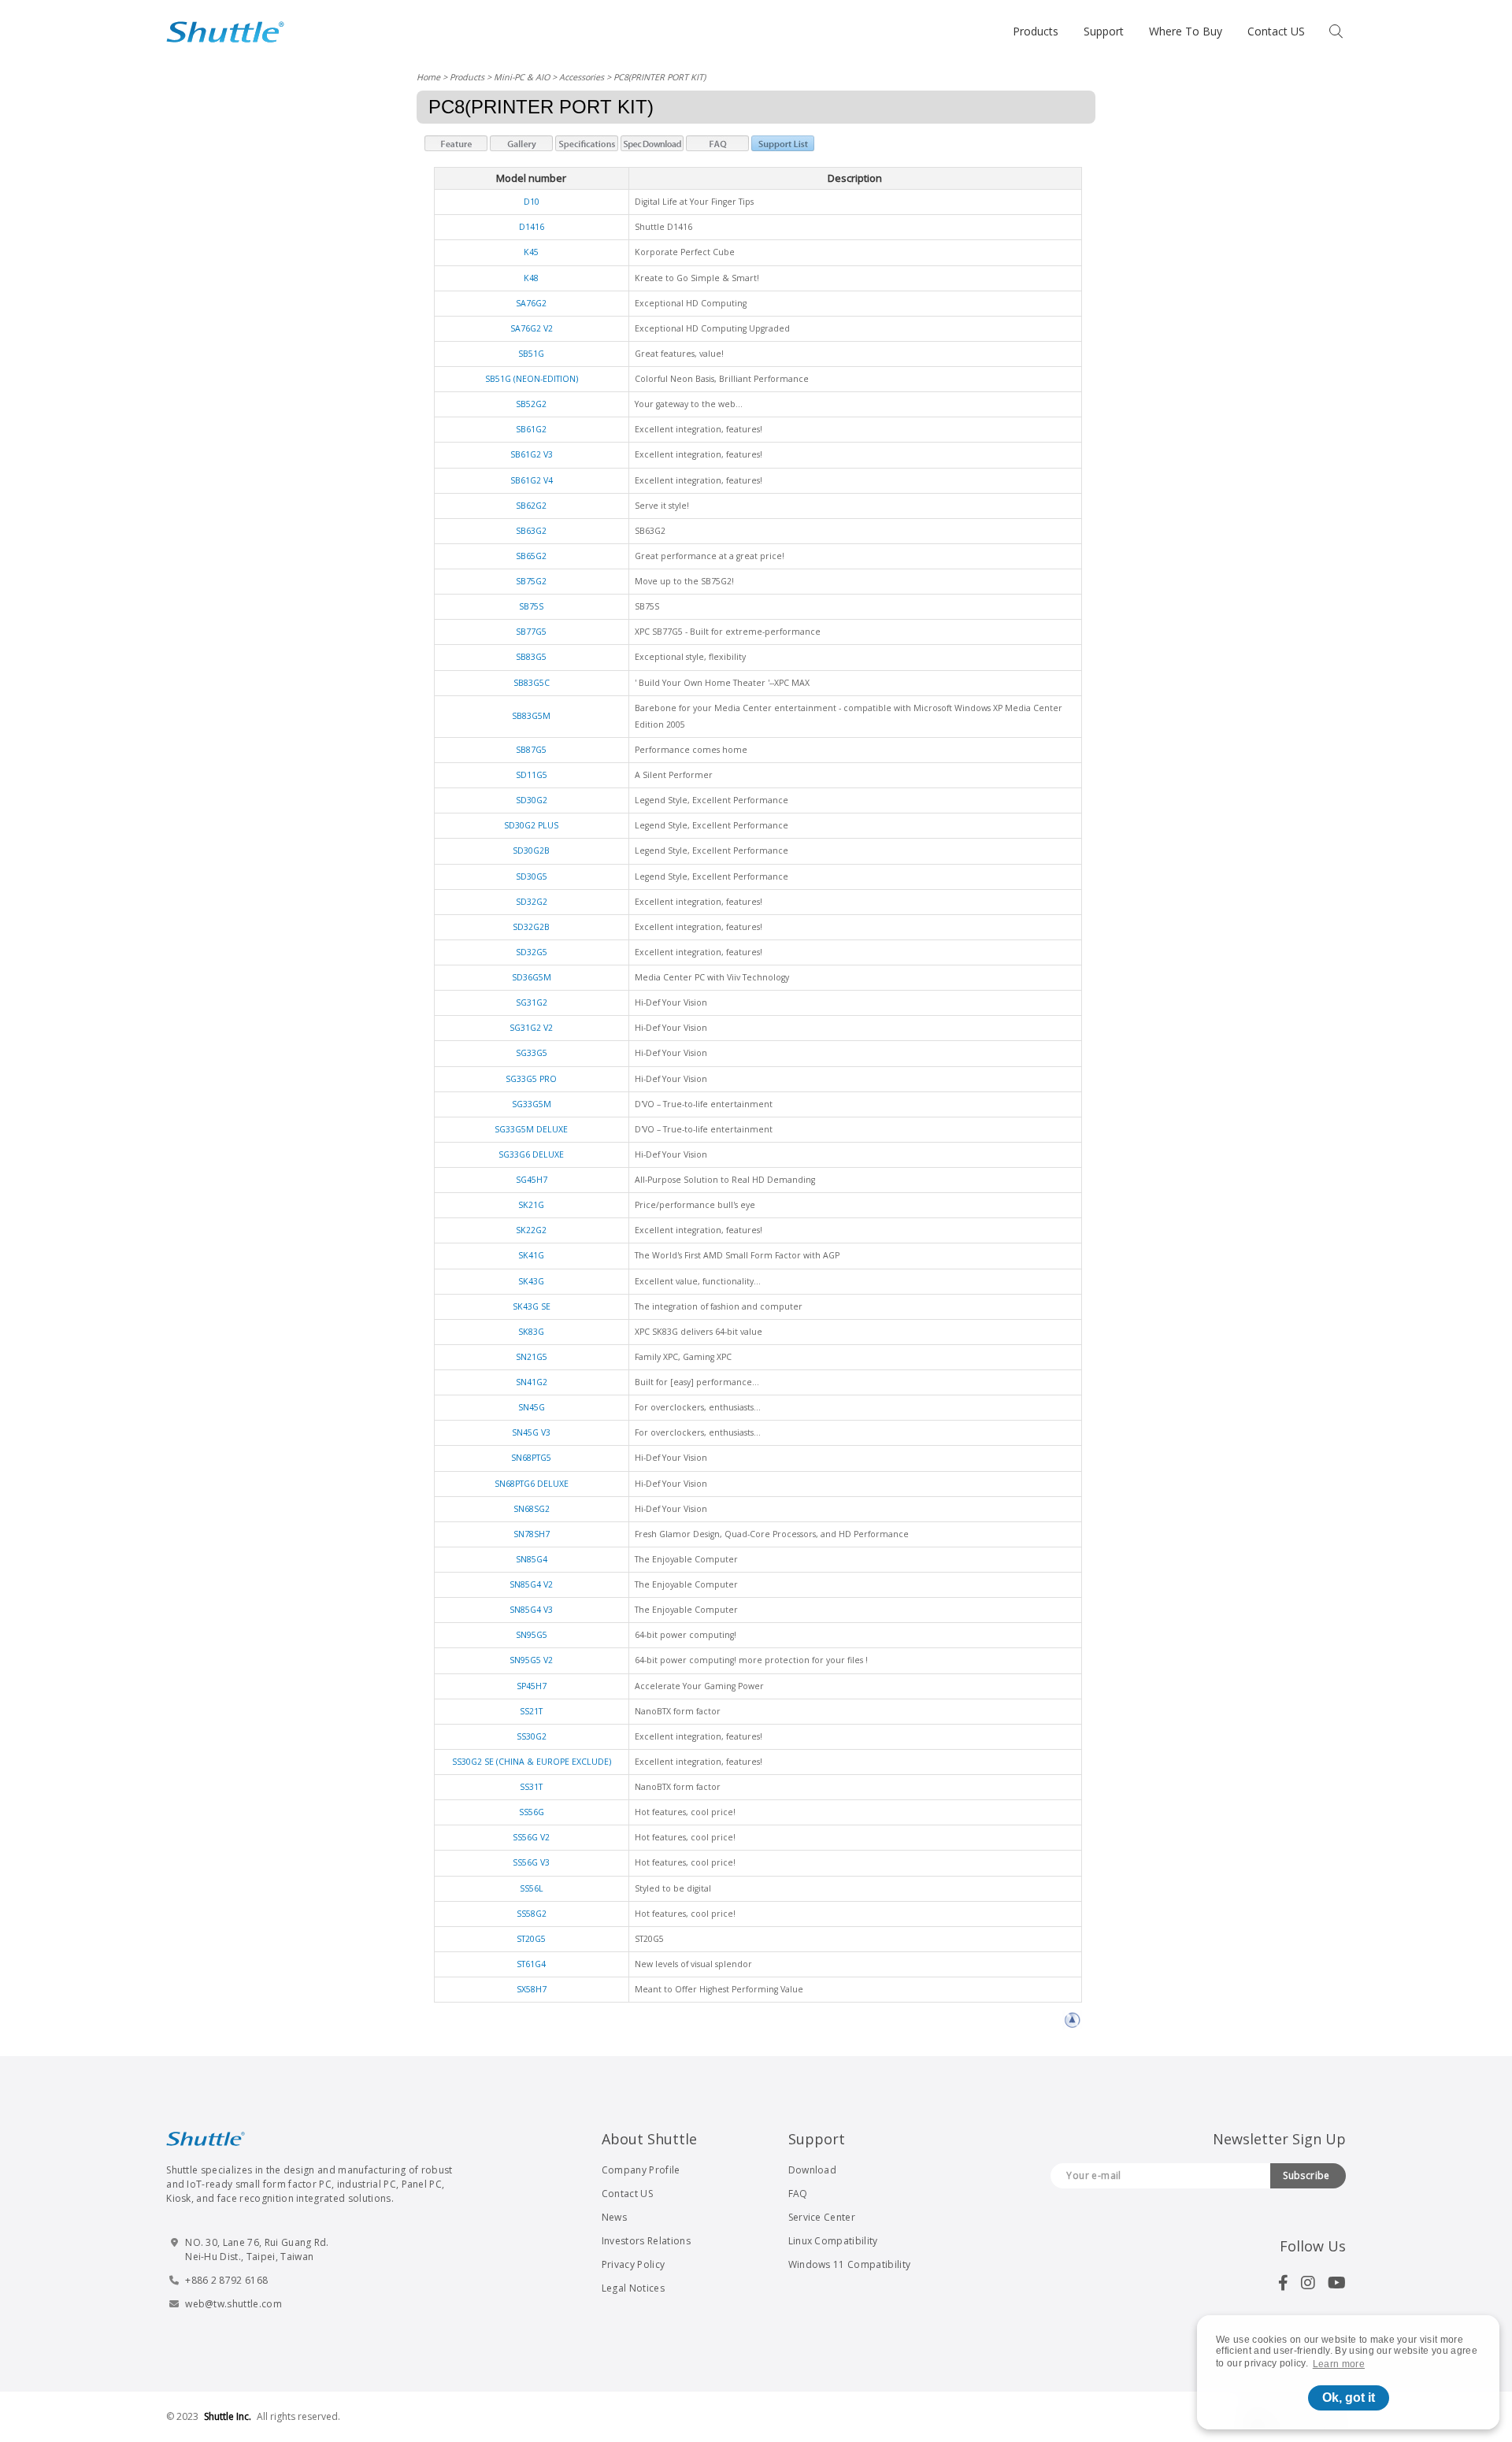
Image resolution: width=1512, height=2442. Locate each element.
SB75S (531, 606)
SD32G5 (532, 952)
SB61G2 (531, 429)
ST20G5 (531, 1939)
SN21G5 (532, 1357)
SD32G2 (532, 902)
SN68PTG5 (531, 1458)
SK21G (531, 1205)
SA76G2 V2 (532, 328)
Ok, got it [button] (1349, 2398)
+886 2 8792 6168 (226, 2280)
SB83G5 (531, 657)
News (614, 2217)
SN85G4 (532, 1559)
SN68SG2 (532, 1509)
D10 (532, 202)
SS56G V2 (531, 1837)
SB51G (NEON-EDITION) (532, 379)
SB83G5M (531, 716)
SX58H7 (532, 1989)
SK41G (531, 1255)
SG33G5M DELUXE (531, 1129)
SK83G (531, 1332)
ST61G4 (531, 1964)
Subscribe (1306, 2175)
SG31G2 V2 (531, 1028)
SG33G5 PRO (531, 1079)
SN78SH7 (532, 1534)
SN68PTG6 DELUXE (532, 1484)
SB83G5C (532, 683)
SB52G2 (531, 404)
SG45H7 (532, 1180)
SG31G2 (532, 1002)
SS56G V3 (531, 1862)
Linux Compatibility (833, 2241)
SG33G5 (532, 1053)
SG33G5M (532, 1104)
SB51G (531, 354)
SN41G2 (532, 1382)
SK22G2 (531, 1230)
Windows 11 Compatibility (850, 2264)
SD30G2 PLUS (531, 825)
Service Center (822, 2217)
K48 (531, 278)
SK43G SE (532, 1306)
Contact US (1276, 31)
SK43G (531, 1281)
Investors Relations (646, 2241)
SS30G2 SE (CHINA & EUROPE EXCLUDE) (532, 1762)
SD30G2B (531, 850)
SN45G (532, 1407)
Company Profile (641, 2170)
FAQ (798, 2194)
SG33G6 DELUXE (531, 1154)
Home (428, 77)
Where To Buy (1186, 31)
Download (813, 2170)
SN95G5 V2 (531, 1660)
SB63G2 (531, 531)
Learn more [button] (1339, 2364)
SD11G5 (532, 775)
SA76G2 (531, 303)
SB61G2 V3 (532, 454)
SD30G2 (532, 800)
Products (1036, 31)
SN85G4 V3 (531, 1610)
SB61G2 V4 (532, 480)
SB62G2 (531, 506)
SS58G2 (532, 1914)
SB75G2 (531, 581)
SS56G (532, 1812)
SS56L (532, 1888)
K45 (531, 252)
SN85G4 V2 (531, 1584)
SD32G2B (531, 927)
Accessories (582, 77)
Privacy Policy (633, 2264)
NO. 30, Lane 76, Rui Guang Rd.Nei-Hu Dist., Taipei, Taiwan (257, 2249)
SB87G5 (531, 750)
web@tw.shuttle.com (233, 2304)
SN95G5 (532, 1635)
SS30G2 (532, 1736)
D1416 (532, 227)
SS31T (531, 1787)
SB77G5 (531, 632)
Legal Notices (633, 2288)
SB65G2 (531, 556)
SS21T (531, 1711)
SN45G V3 (531, 1432)
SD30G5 (532, 876)
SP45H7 (532, 1686)
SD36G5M (532, 977)
